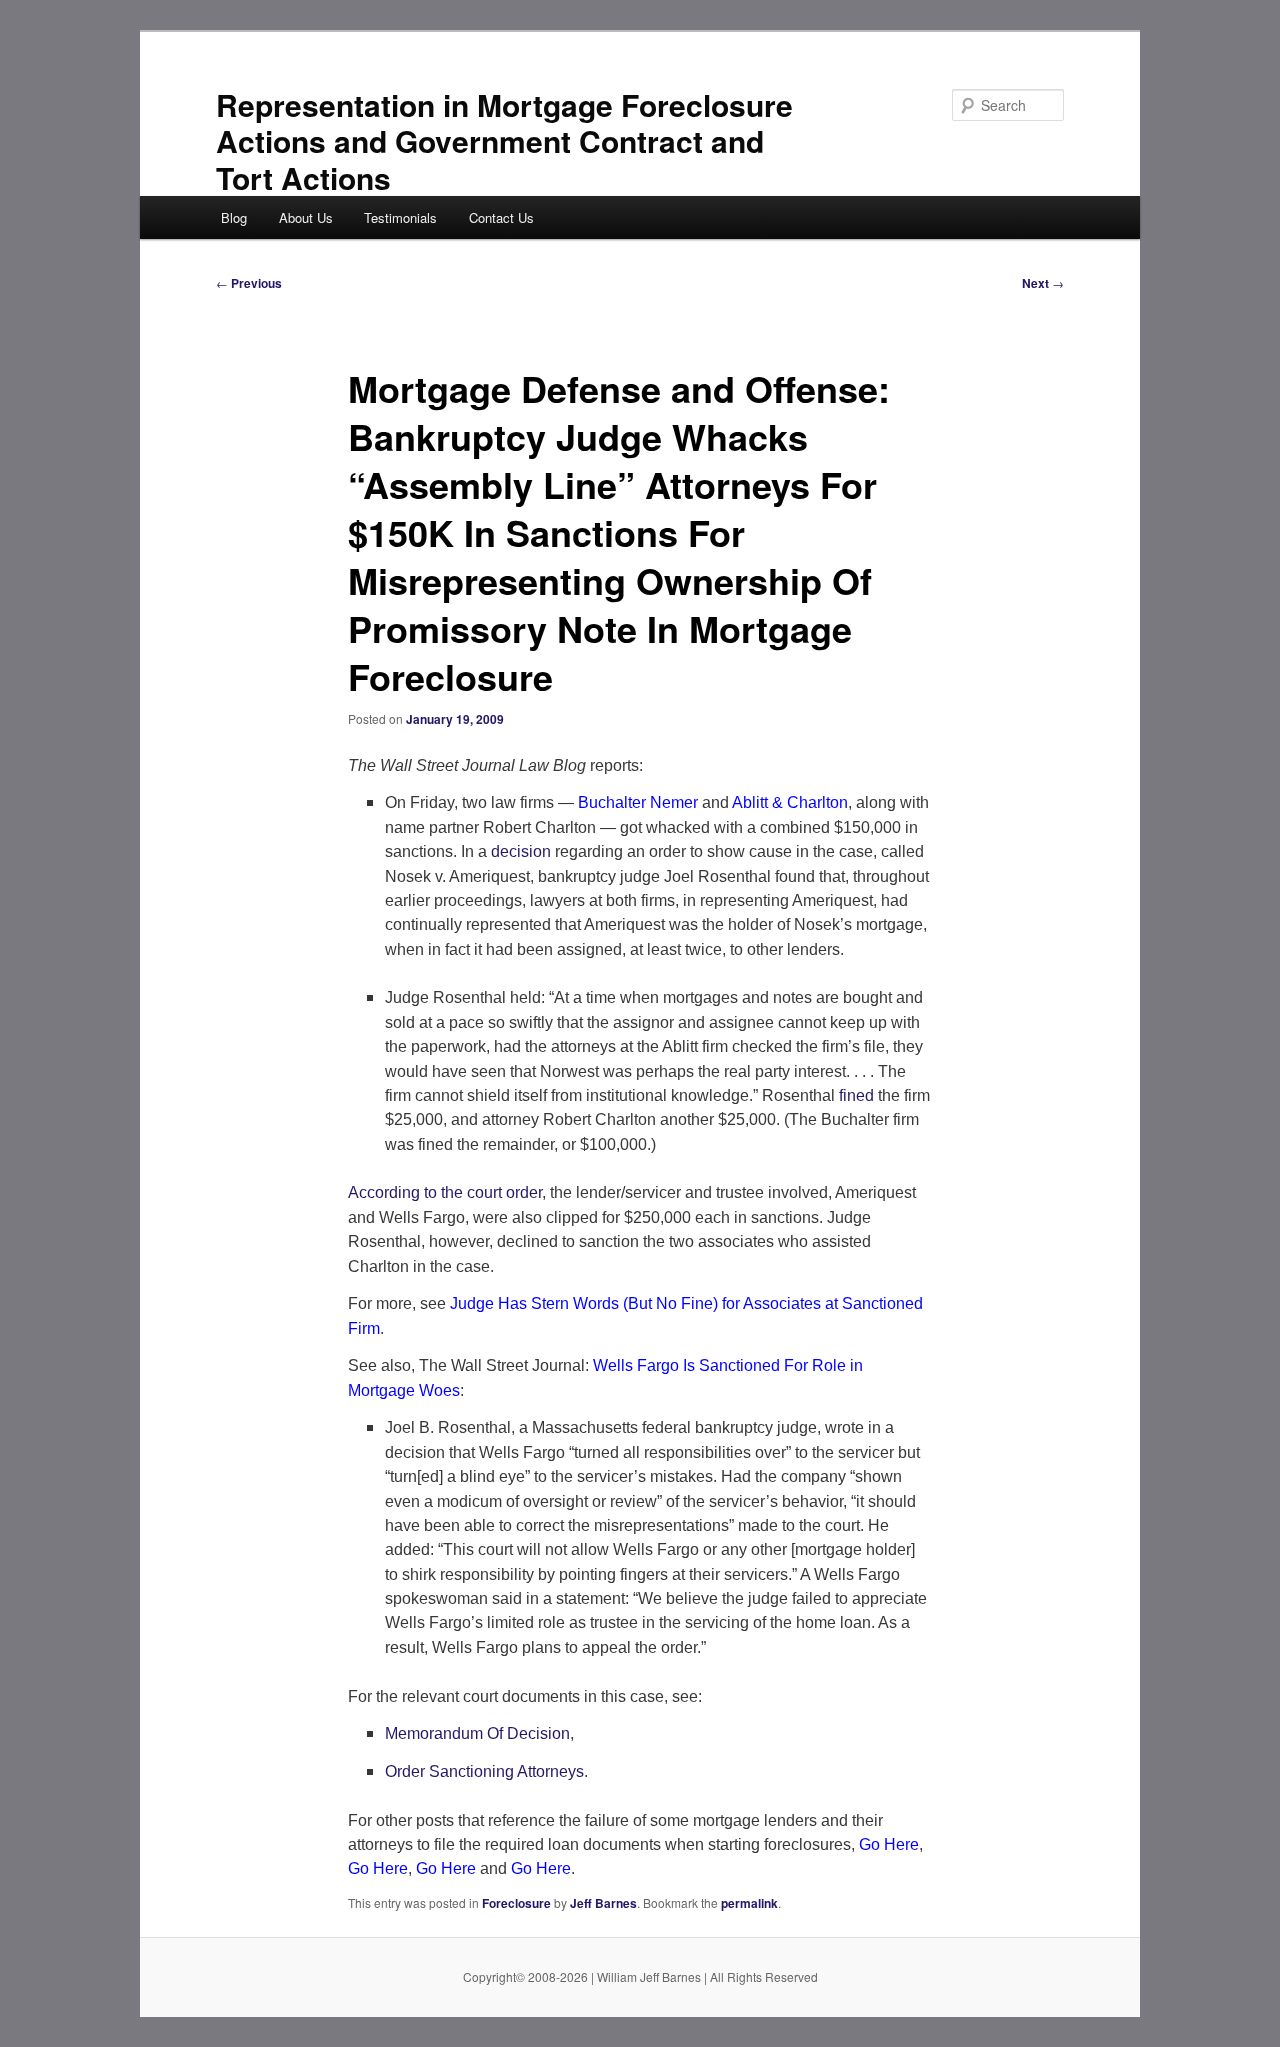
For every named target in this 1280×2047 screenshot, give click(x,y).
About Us (306, 217)
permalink (749, 1903)
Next (1043, 283)
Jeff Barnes (603, 1903)
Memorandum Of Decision (477, 1733)
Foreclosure (516, 1903)
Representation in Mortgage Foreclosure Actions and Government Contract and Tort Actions (504, 141)
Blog (234, 217)
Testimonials (400, 217)
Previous (249, 283)
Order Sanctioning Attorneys (484, 1771)
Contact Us (501, 217)
